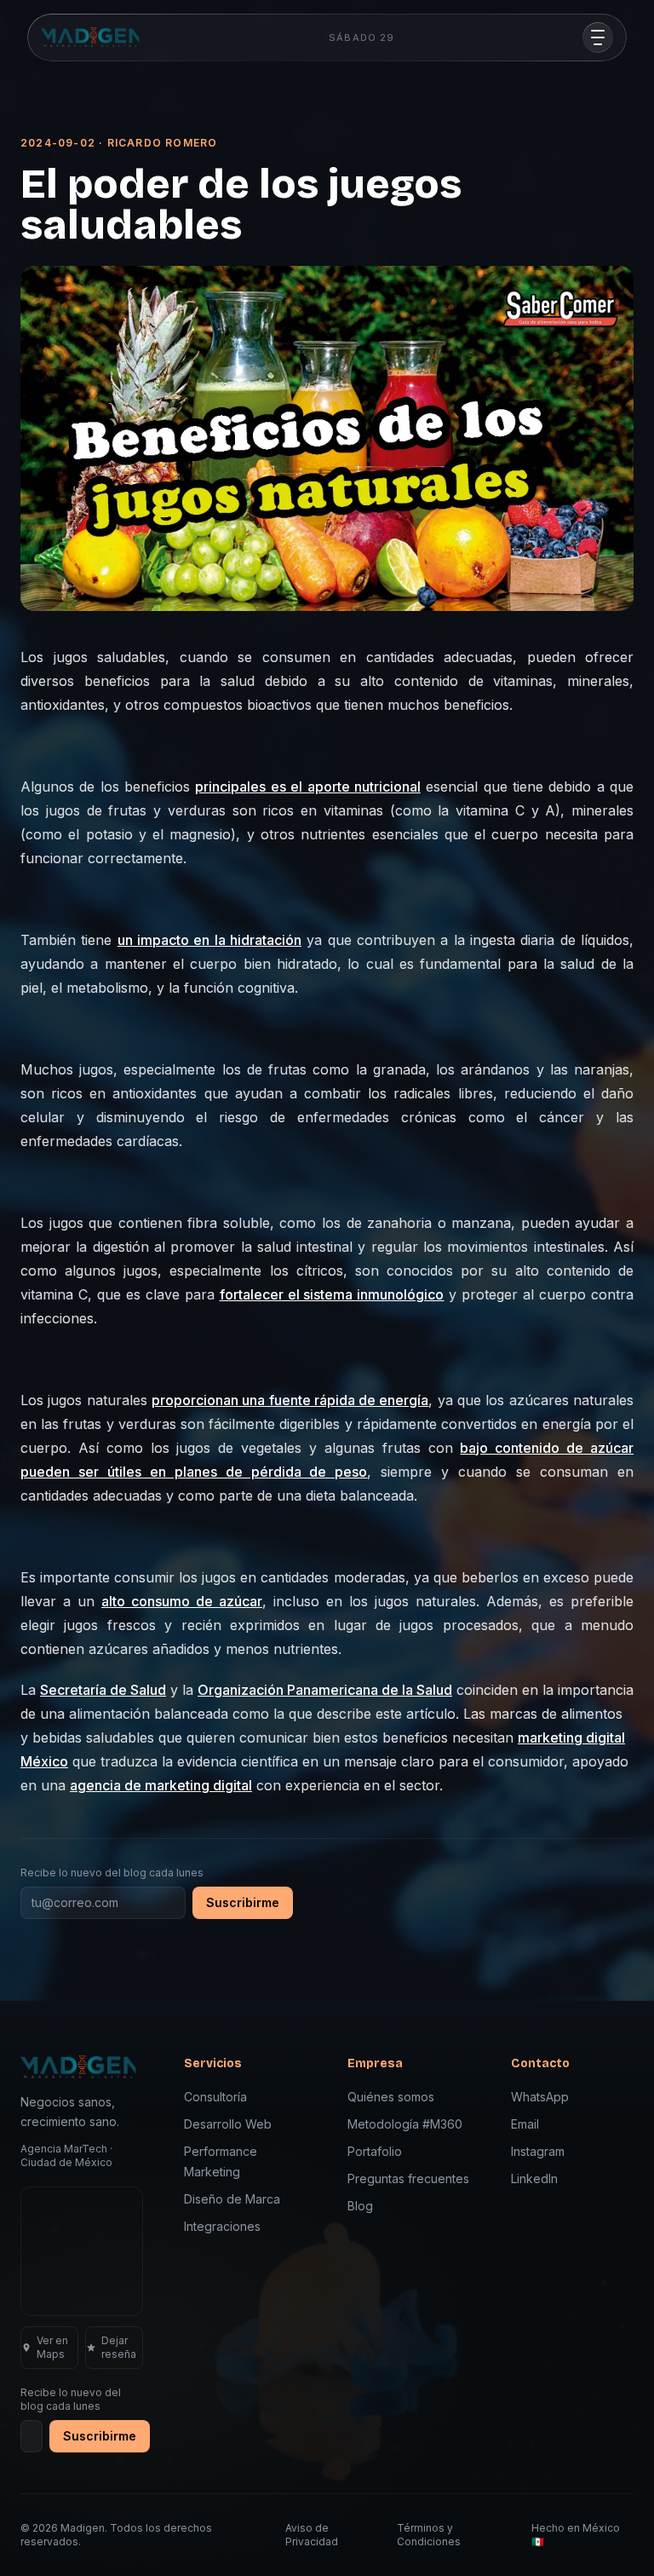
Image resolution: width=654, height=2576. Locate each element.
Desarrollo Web (228, 2124)
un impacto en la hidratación (209, 940)
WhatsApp (540, 2097)
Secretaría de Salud (103, 1690)
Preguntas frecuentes (408, 2178)
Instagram (538, 2151)
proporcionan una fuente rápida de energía (290, 1400)
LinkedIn (534, 2178)
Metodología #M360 (405, 2124)
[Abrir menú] (598, 37)
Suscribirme (243, 1902)
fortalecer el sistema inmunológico (332, 1294)
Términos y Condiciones (429, 2535)
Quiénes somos (391, 2097)
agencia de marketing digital (161, 1785)
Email (525, 2124)
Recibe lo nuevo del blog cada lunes (112, 1873)
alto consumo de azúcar (182, 1601)
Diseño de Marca (232, 2199)
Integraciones (222, 2226)
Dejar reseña (119, 2347)
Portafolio (375, 2151)
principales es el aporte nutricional (307, 787)
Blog (360, 2206)
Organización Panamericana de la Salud (325, 1690)
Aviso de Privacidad (312, 2535)
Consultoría (215, 2097)
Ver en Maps (52, 2347)
